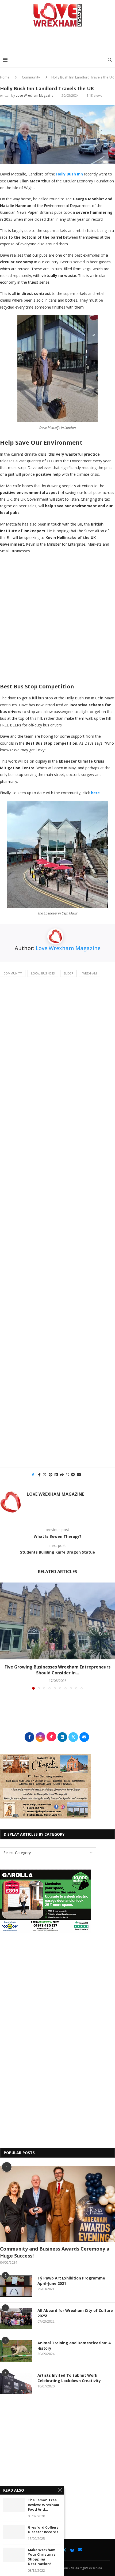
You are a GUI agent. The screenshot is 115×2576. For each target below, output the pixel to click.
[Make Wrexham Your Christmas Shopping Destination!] (14, 2555)
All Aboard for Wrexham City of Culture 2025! (75, 2313)
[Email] (80, 2550)
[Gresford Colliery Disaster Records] (14, 2532)
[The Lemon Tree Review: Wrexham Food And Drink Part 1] (14, 2505)
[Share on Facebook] (39, 1474)
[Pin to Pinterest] (51, 1474)
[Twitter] (64, 2550)
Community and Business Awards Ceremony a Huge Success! (55, 2252)
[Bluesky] (72, 2550)
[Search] (110, 60)
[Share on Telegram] (73, 1474)
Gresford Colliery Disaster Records (43, 2530)
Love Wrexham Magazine (35, 95)
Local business (43, 973)
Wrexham (90, 973)
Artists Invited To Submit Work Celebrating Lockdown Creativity (69, 2378)
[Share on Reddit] (62, 1474)
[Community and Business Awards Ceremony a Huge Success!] (57, 2204)
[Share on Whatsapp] (67, 1474)
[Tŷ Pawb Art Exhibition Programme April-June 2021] (16, 2286)
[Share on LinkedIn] (56, 1474)
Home (5, 77)
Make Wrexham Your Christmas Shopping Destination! (42, 2557)
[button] (5, 1636)
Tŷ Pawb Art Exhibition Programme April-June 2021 (71, 2281)
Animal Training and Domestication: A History (74, 2346)
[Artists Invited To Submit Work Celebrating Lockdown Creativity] (16, 2383)
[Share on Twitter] (45, 1474)
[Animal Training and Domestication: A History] (16, 2351)
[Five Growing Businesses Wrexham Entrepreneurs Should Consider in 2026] (57, 1621)
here (95, 793)
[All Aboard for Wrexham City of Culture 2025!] (16, 2319)
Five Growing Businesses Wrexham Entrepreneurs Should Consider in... (57, 1670)
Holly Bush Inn (70, 174)
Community (31, 77)
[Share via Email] (79, 1474)
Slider (68, 973)
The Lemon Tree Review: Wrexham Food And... (43, 2505)
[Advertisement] (59, 41)
